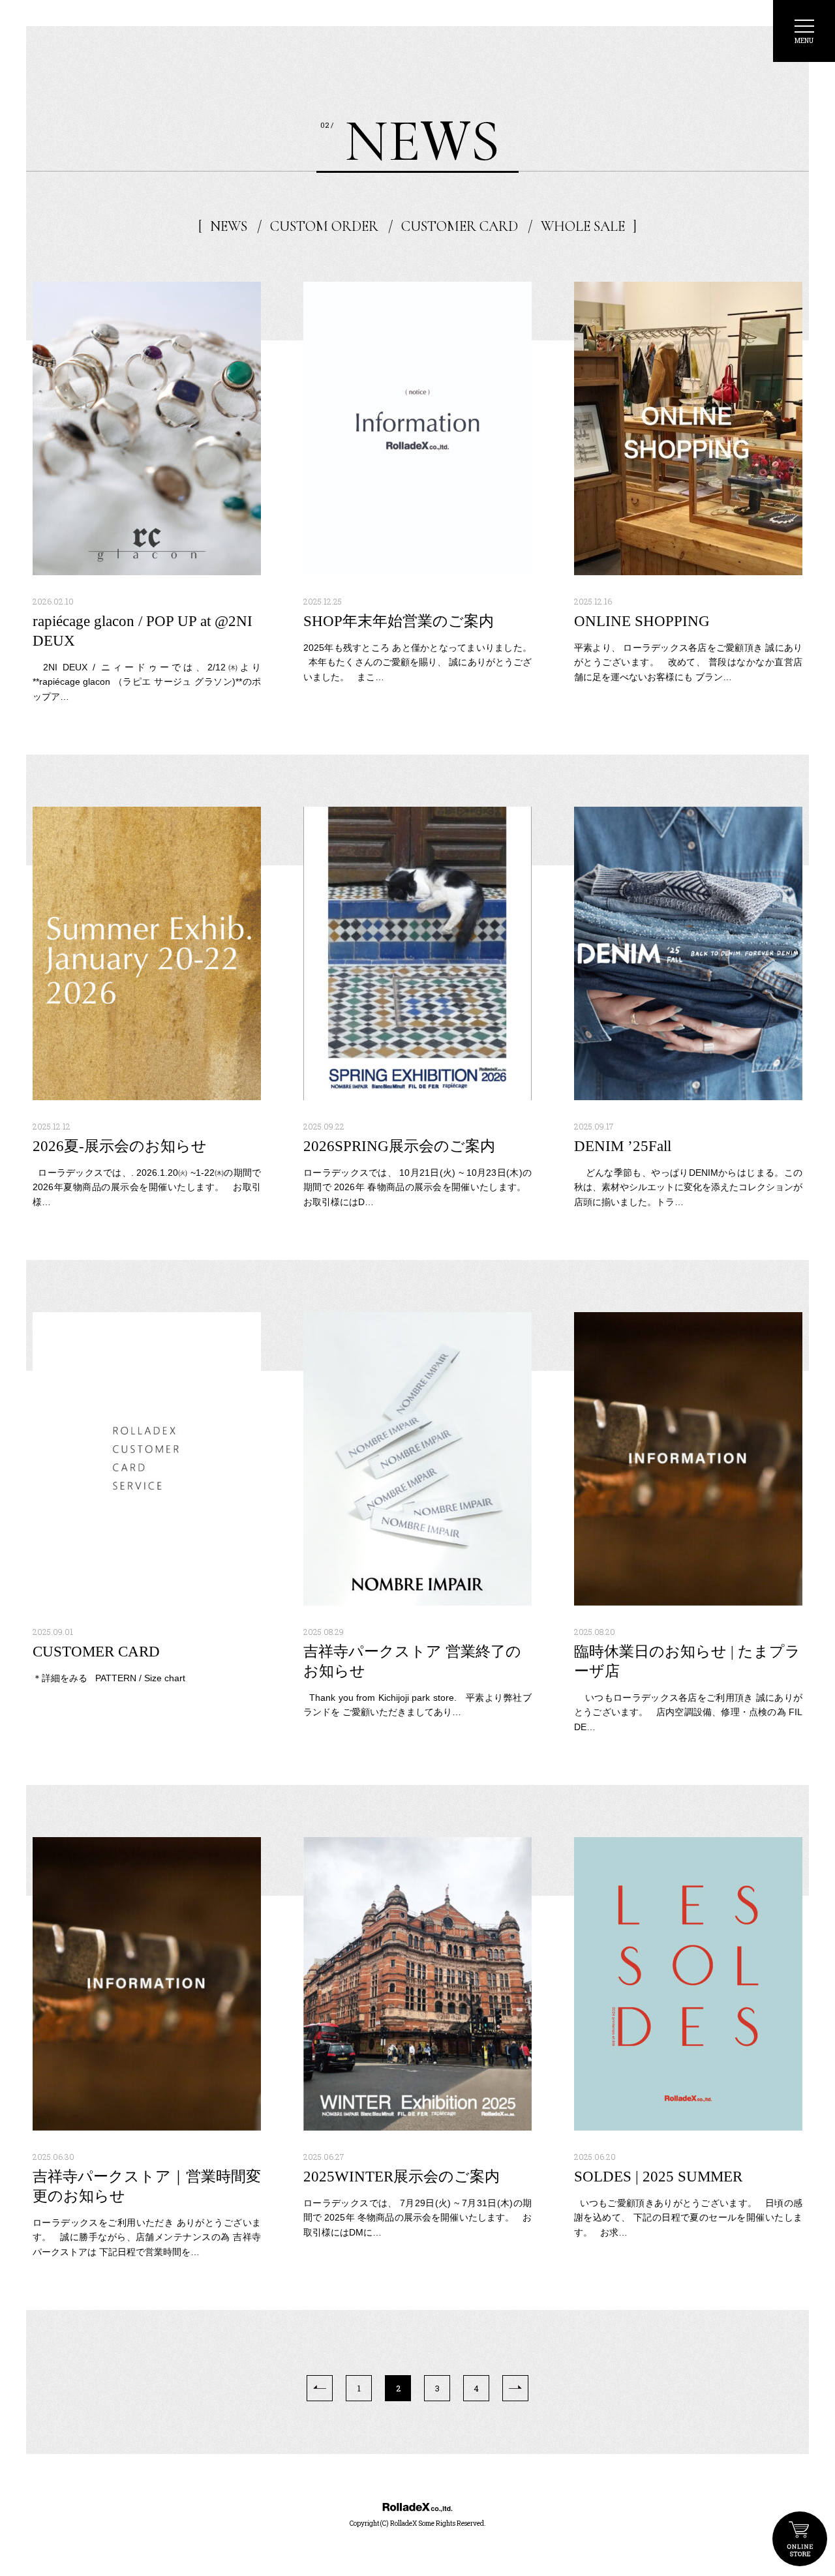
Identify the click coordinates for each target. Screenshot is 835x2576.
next (515, 2388)
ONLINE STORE (800, 2539)
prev (320, 2388)
